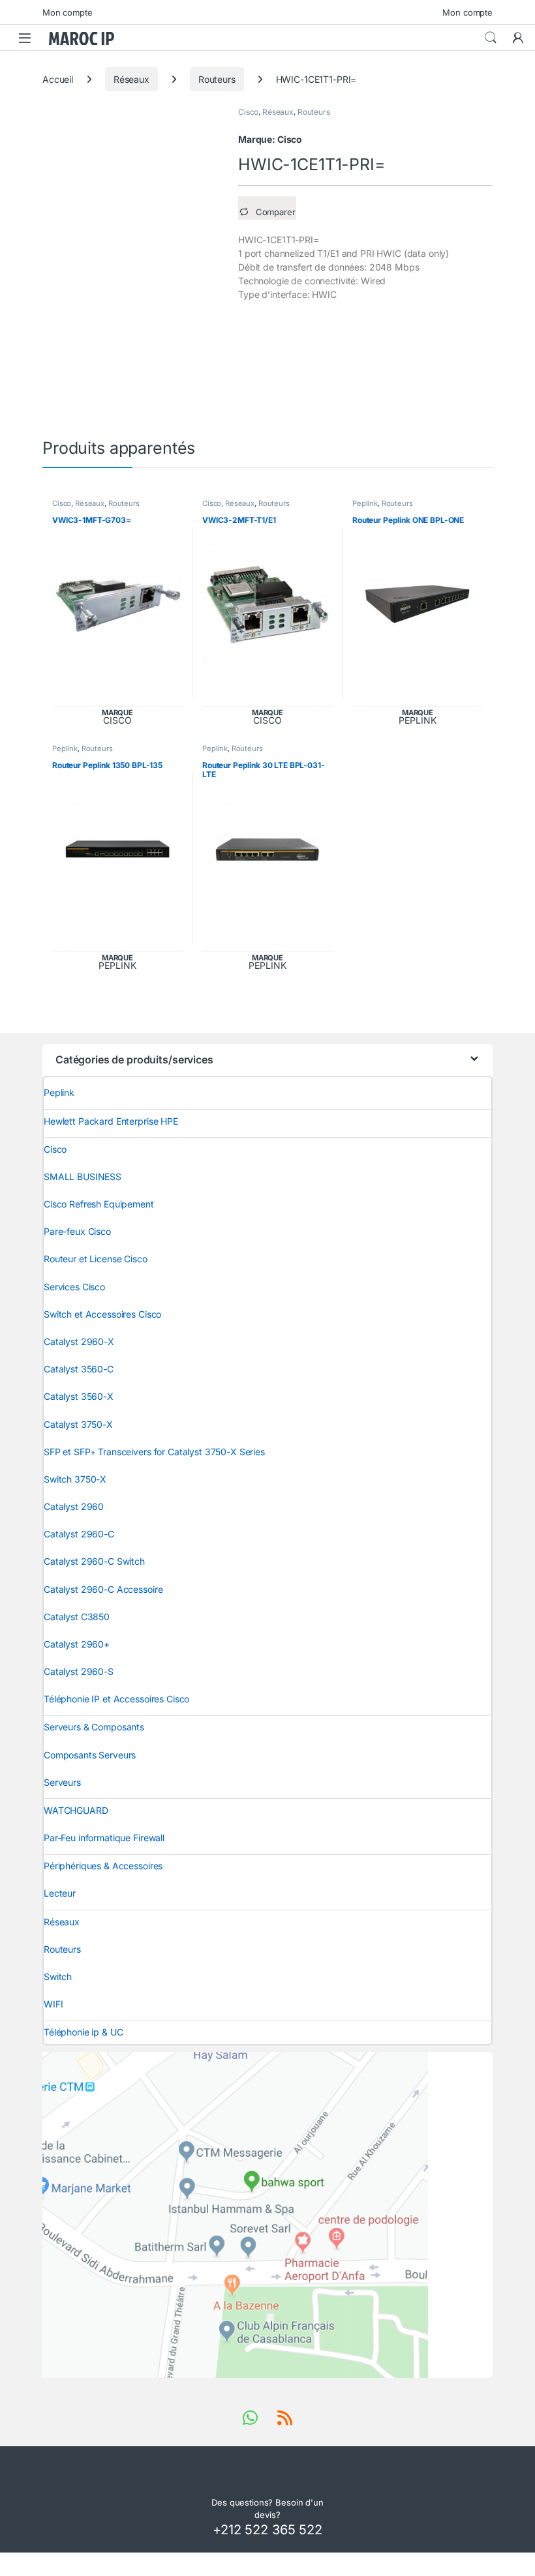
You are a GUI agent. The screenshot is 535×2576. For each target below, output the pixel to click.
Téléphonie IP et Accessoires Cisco (116, 1699)
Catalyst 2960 (74, 1506)
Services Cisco (74, 1287)
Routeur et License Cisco (96, 1259)
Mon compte (68, 12)
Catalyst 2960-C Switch (94, 1561)
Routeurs (217, 79)
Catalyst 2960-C (79, 1534)
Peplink (365, 503)
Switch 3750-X (75, 1479)
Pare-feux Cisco (77, 1231)
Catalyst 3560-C (79, 1369)
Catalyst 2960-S (79, 1671)
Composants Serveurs (90, 1755)
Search (491, 38)
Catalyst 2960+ (77, 1644)
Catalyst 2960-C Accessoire (103, 1589)
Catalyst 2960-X (79, 1341)
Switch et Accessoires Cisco (102, 1314)
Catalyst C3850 (77, 1617)
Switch (58, 1976)
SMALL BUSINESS (83, 1177)
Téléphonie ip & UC (83, 2032)
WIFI (53, 2004)
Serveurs (62, 1782)
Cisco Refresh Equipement (99, 1204)
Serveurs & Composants (94, 1727)
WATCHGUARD (76, 1810)
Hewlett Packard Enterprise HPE (111, 1121)
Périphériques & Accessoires (103, 1866)
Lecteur (60, 1893)
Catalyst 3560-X (79, 1396)
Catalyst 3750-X (78, 1424)
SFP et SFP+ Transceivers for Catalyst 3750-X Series (154, 1452)
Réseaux (131, 79)
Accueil (58, 79)
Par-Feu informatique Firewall (104, 1838)
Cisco (248, 112)
